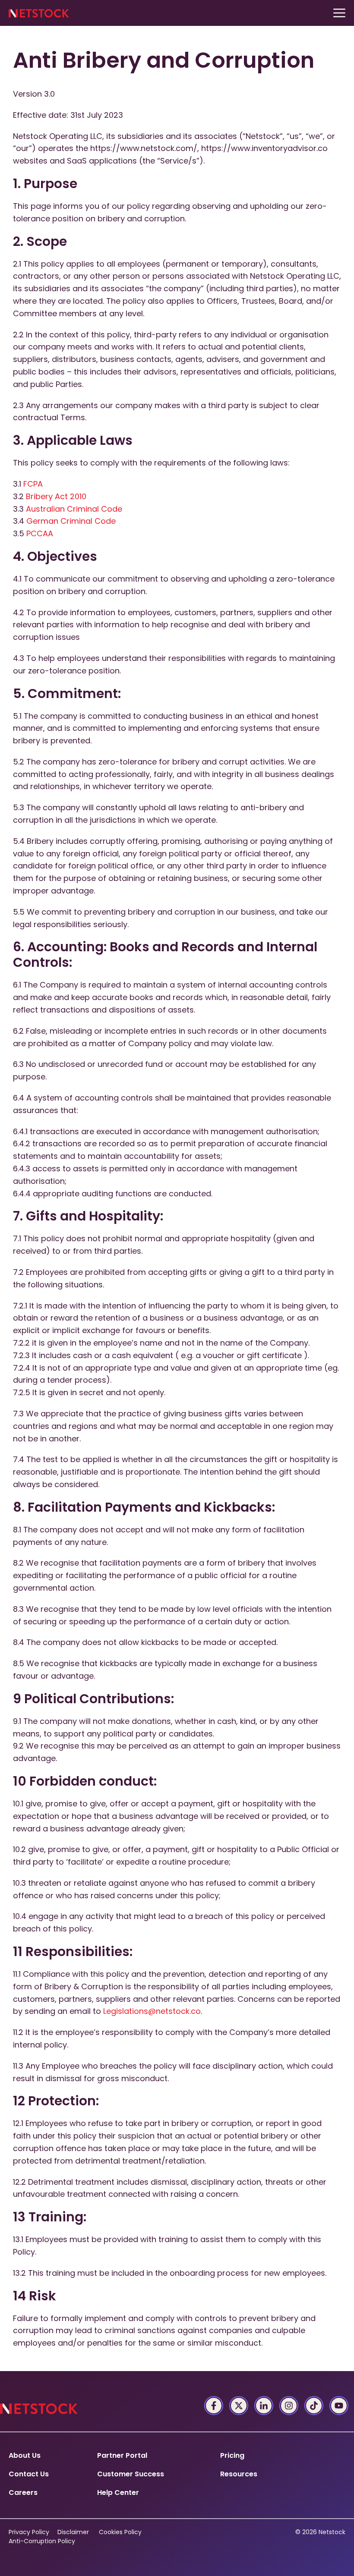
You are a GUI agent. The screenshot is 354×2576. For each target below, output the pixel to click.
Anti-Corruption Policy (42, 2541)
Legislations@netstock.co (152, 2011)
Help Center (118, 2493)
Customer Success (131, 2474)
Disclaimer (73, 2532)
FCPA (33, 484)
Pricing (232, 2455)
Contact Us (29, 2474)
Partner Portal (122, 2455)
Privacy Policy (29, 2532)
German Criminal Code (71, 521)
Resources (239, 2474)
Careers (23, 2493)
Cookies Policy (120, 2532)
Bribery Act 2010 (56, 496)
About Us (25, 2455)
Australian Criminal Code (74, 509)
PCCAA (40, 533)
